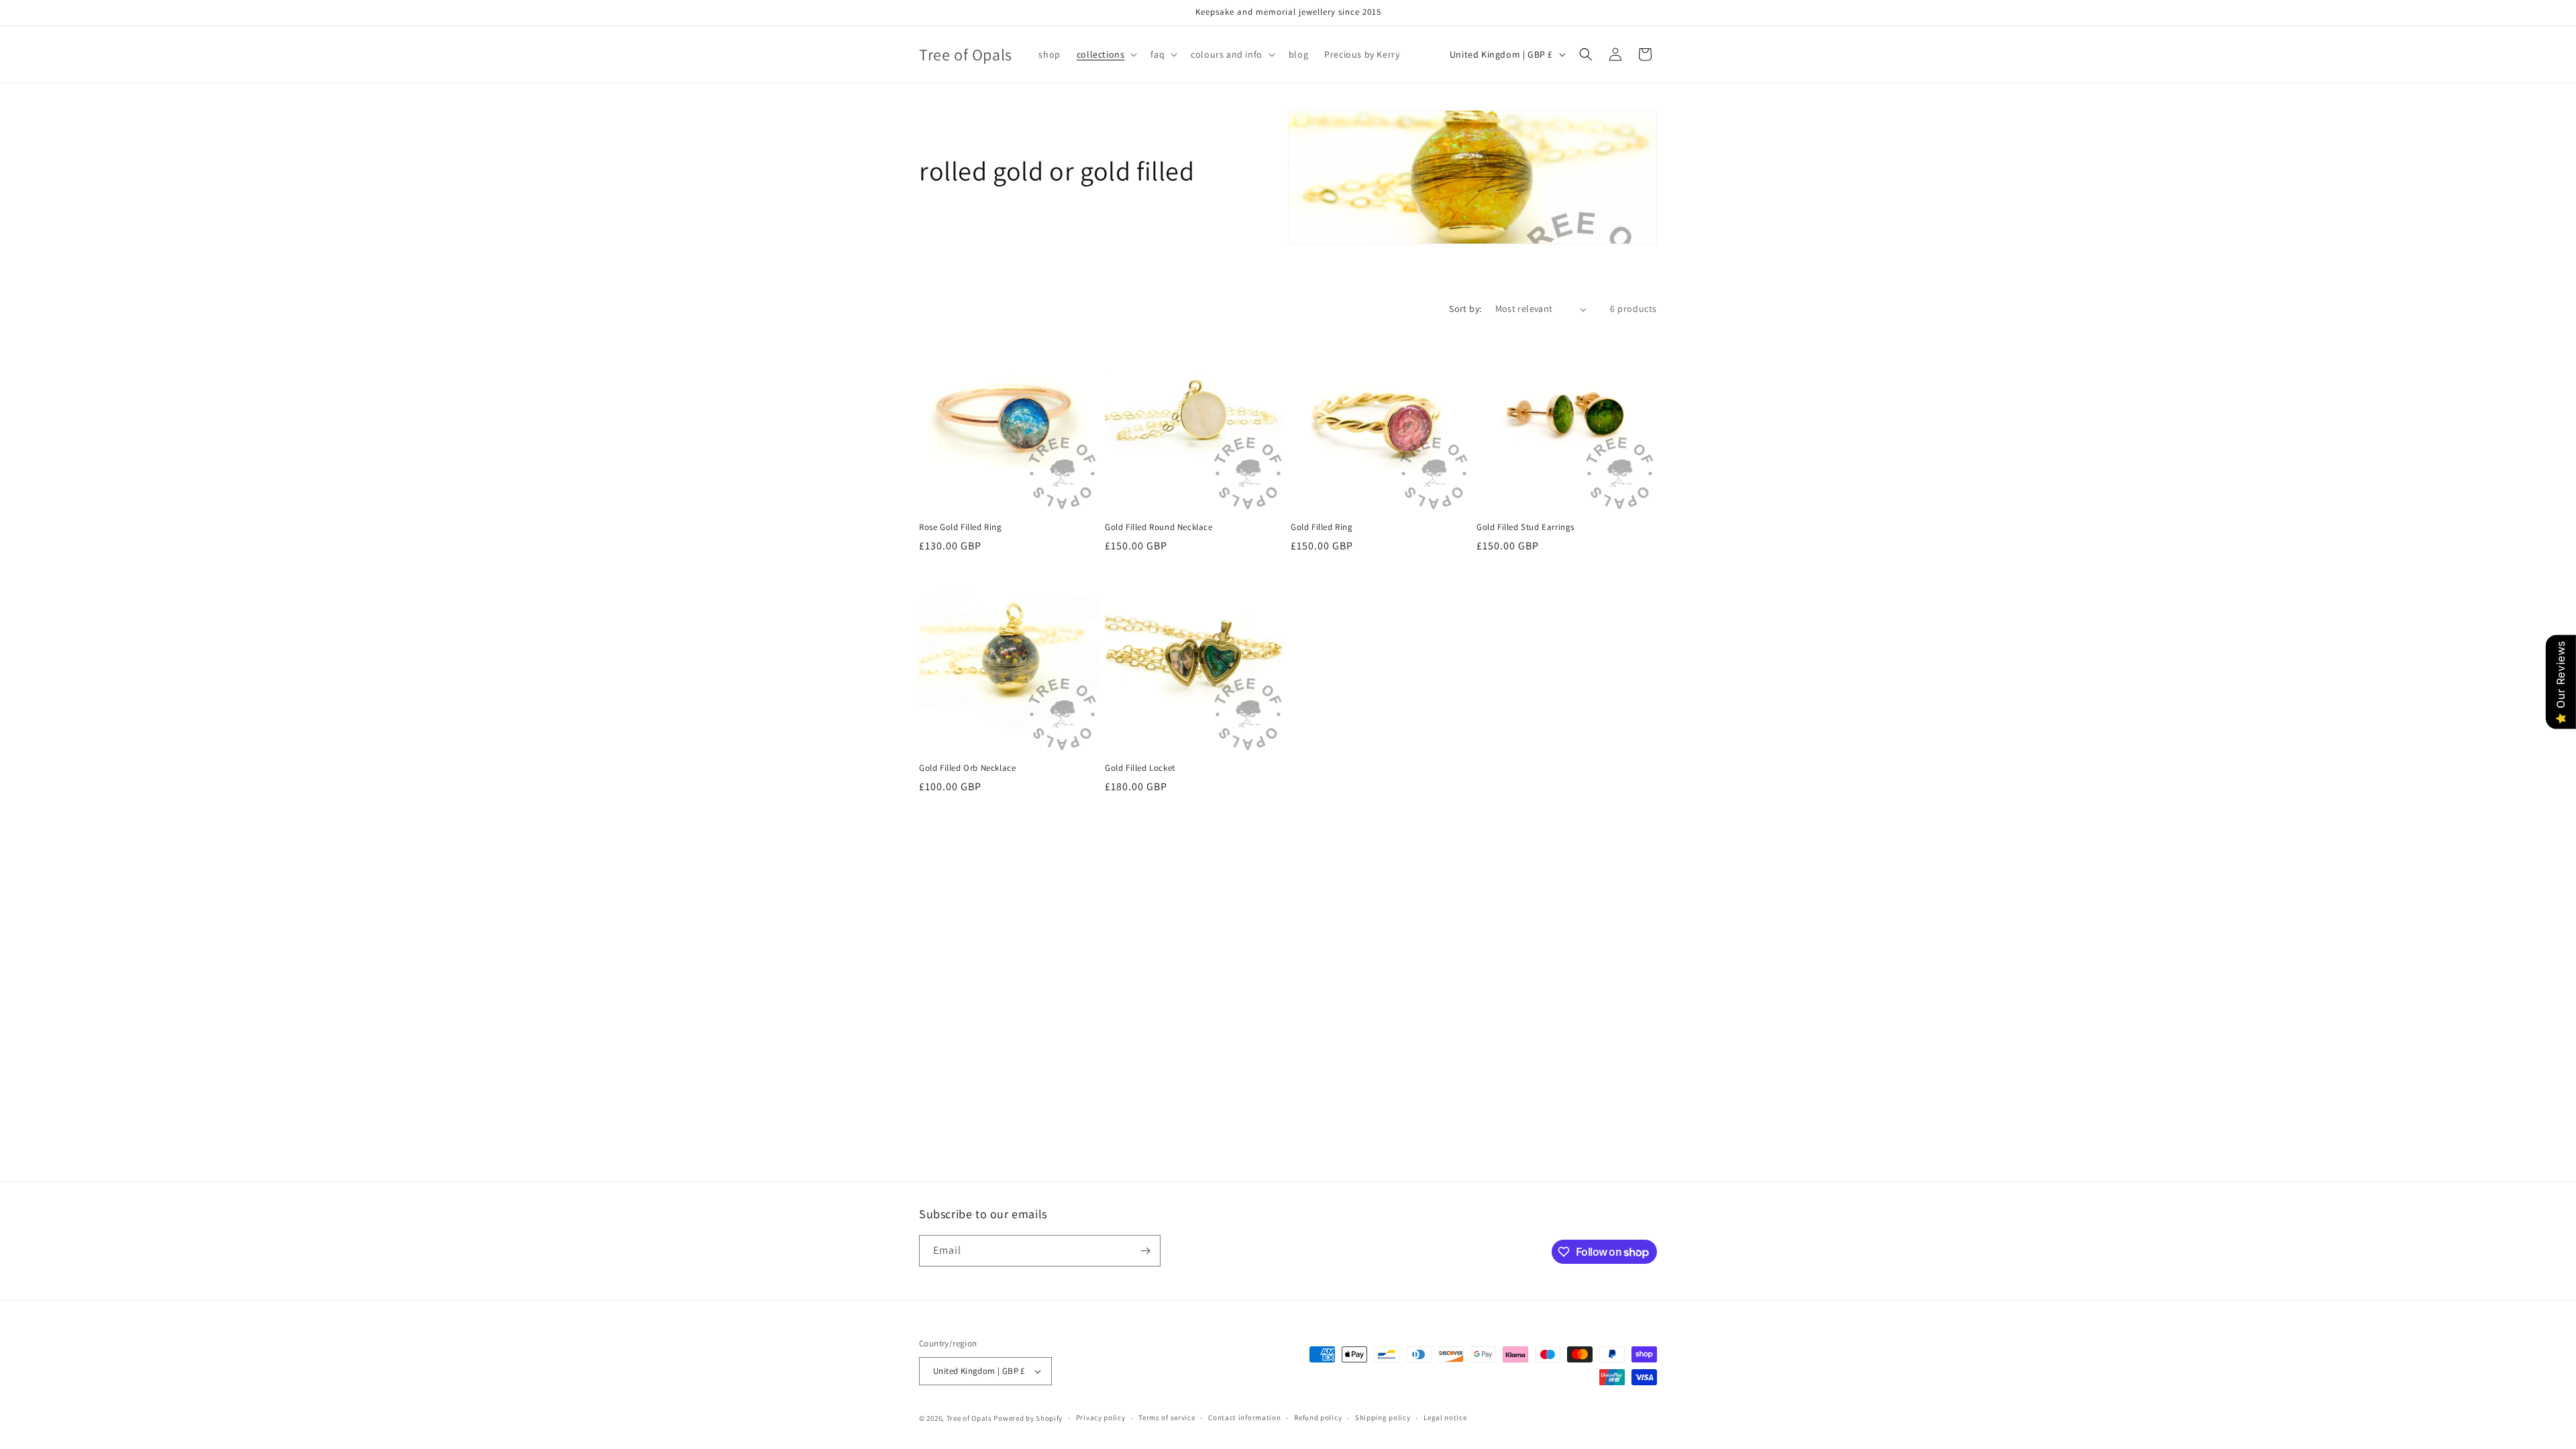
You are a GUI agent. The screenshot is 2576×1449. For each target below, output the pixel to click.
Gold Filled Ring (1322, 527)
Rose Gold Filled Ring (961, 527)
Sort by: (1465, 309)
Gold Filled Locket (1140, 768)
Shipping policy (1383, 1417)
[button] (1106, 54)
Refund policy (1318, 1417)
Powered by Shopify (1028, 1418)
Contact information (1244, 1417)
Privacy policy (1101, 1417)
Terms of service (1167, 1417)
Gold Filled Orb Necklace (967, 768)
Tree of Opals (969, 1418)
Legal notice (1445, 1417)
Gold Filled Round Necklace (1159, 527)
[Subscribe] (1145, 1251)
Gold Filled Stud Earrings (1525, 527)
